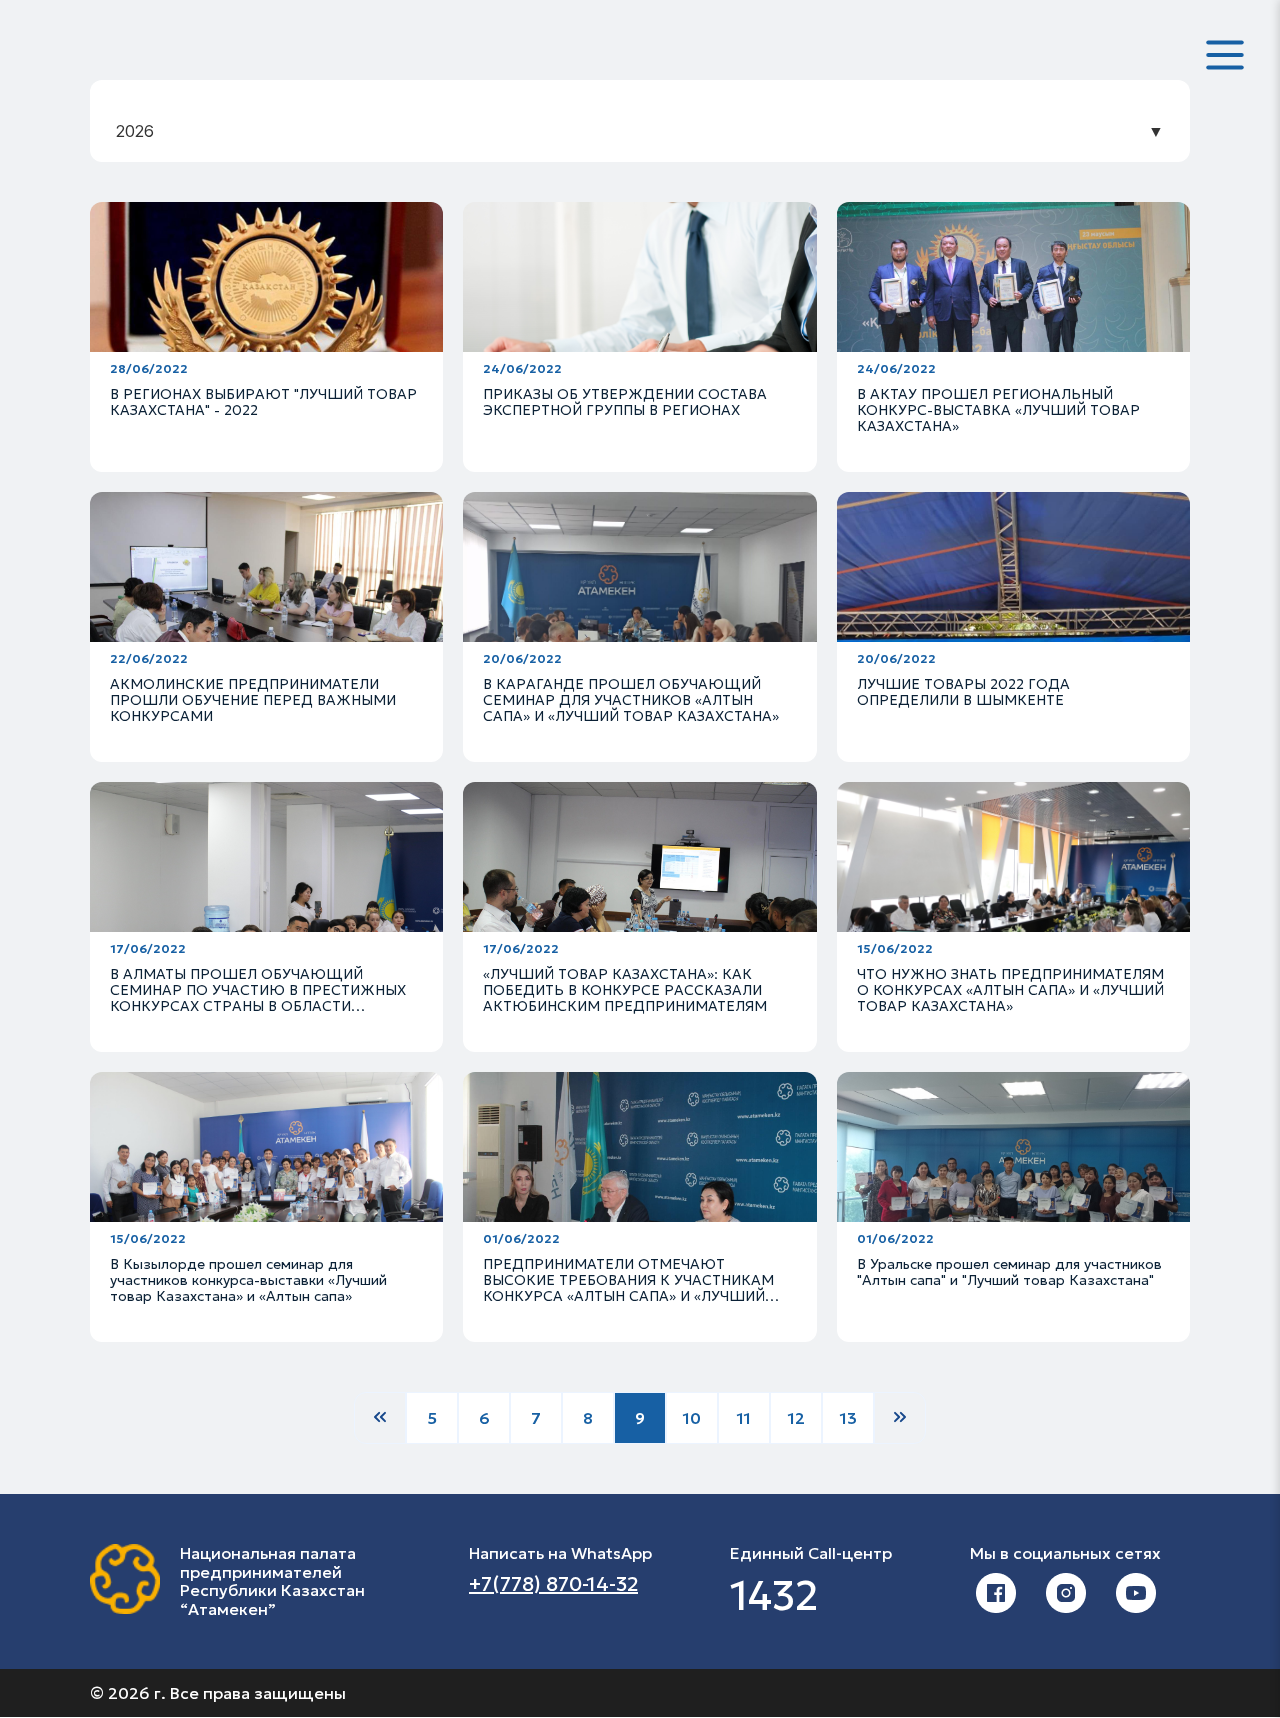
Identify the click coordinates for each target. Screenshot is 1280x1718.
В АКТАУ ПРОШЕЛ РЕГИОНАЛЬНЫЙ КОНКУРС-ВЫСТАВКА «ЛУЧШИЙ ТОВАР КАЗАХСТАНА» (998, 410)
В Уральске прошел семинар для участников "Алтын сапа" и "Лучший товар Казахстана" (1009, 1272)
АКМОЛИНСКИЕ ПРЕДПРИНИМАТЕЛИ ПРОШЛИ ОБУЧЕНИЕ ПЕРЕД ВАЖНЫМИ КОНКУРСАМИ (253, 700)
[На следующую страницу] (900, 1418)
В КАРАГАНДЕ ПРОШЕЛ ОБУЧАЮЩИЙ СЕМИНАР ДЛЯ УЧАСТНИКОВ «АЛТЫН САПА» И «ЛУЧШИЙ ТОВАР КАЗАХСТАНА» (631, 700)
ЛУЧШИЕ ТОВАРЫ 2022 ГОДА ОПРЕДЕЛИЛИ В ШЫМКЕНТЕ (963, 692)
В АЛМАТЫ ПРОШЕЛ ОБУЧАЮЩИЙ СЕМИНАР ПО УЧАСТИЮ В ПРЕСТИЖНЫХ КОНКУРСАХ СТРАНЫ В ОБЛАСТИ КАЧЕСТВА (258, 998)
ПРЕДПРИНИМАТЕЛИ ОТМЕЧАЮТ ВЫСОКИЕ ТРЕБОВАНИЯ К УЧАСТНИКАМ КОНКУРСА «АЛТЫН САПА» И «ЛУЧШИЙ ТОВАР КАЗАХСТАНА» (628, 1288)
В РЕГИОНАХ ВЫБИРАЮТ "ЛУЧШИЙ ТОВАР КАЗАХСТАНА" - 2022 (263, 402)
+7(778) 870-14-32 (553, 1584)
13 (848, 1418)
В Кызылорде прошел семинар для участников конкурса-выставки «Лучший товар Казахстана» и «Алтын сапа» (248, 1280)
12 (796, 1418)
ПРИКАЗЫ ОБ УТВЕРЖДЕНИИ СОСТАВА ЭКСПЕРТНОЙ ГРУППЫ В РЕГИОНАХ (625, 402)
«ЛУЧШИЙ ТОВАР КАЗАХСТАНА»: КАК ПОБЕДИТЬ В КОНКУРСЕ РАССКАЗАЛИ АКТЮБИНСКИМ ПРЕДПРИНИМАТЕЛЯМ (625, 990)
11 (744, 1418)
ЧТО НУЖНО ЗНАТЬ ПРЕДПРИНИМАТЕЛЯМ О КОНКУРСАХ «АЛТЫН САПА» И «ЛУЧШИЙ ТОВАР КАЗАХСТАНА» (1010, 990)
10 (692, 1418)
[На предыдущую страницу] (380, 1418)
